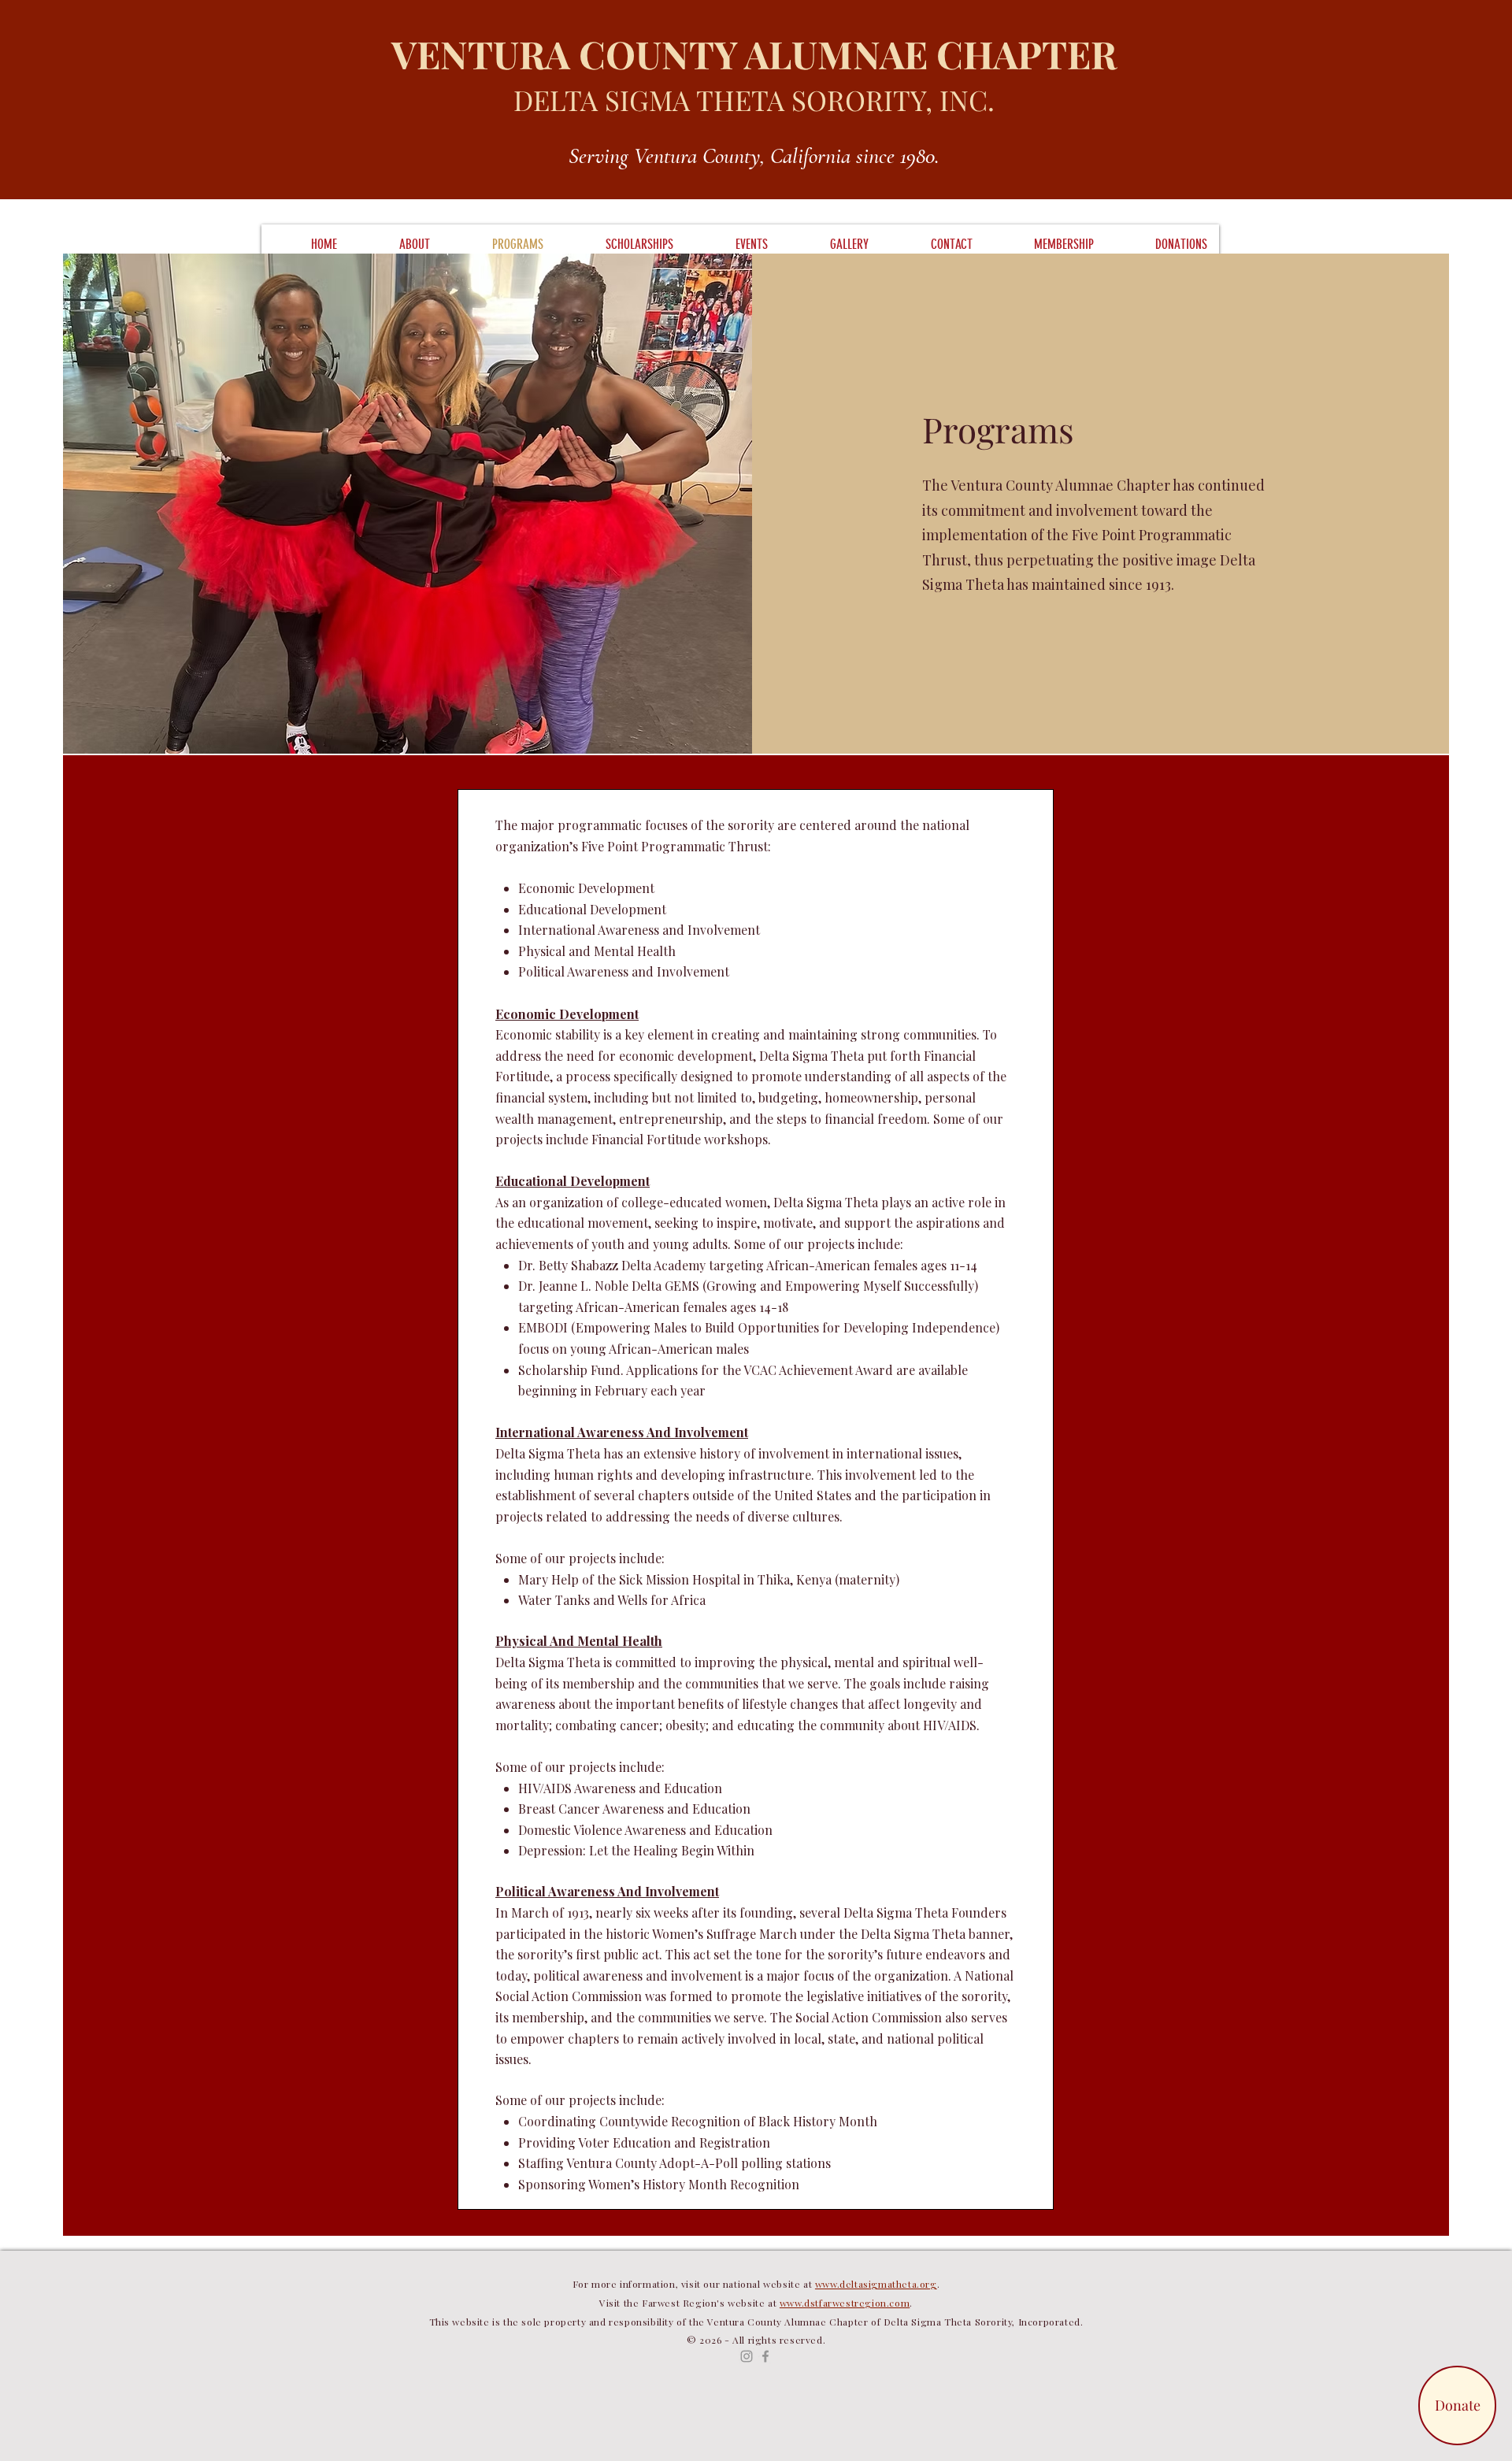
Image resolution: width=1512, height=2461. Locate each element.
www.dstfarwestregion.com (845, 2303)
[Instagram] (747, 2356)
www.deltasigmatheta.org (876, 2284)
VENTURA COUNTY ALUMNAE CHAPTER (754, 54)
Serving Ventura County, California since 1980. (754, 156)
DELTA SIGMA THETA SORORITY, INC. (754, 100)
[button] (395, 244)
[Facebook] (765, 2356)
